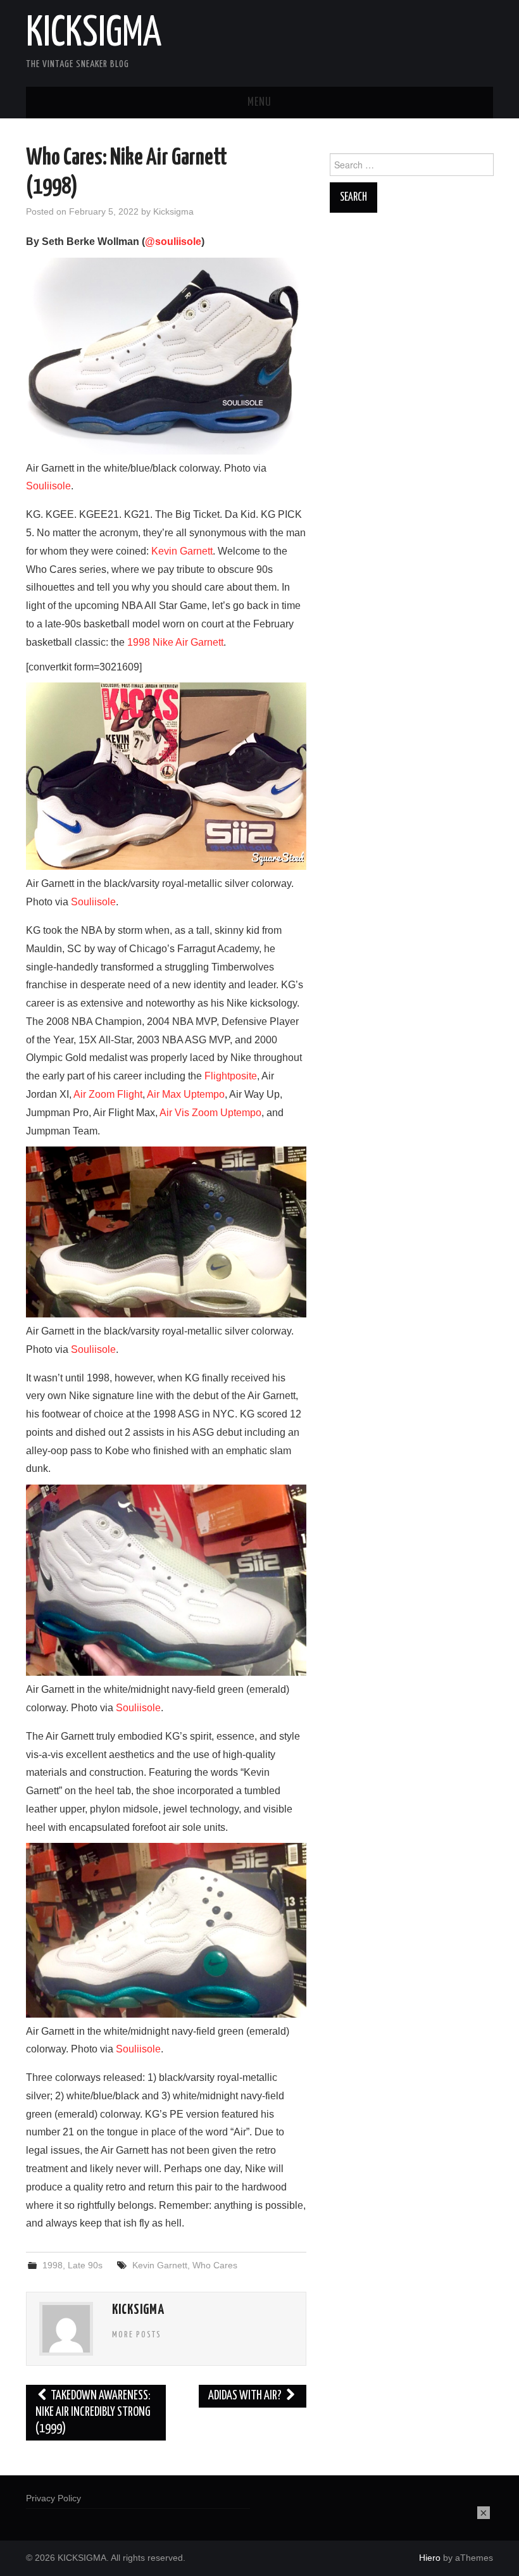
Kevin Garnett (182, 551)
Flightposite (231, 1076)
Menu (259, 103)
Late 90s (85, 2265)
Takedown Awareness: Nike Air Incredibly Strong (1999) (93, 2412)
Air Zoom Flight (108, 1094)
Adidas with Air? (246, 2396)
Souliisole (48, 486)
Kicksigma (173, 211)
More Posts (137, 2335)
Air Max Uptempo (186, 1094)
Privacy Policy (53, 2498)
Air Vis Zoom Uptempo (210, 1113)
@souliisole (173, 242)
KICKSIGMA (94, 34)
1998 (53, 2265)
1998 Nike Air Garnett (175, 642)
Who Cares (215, 2265)
